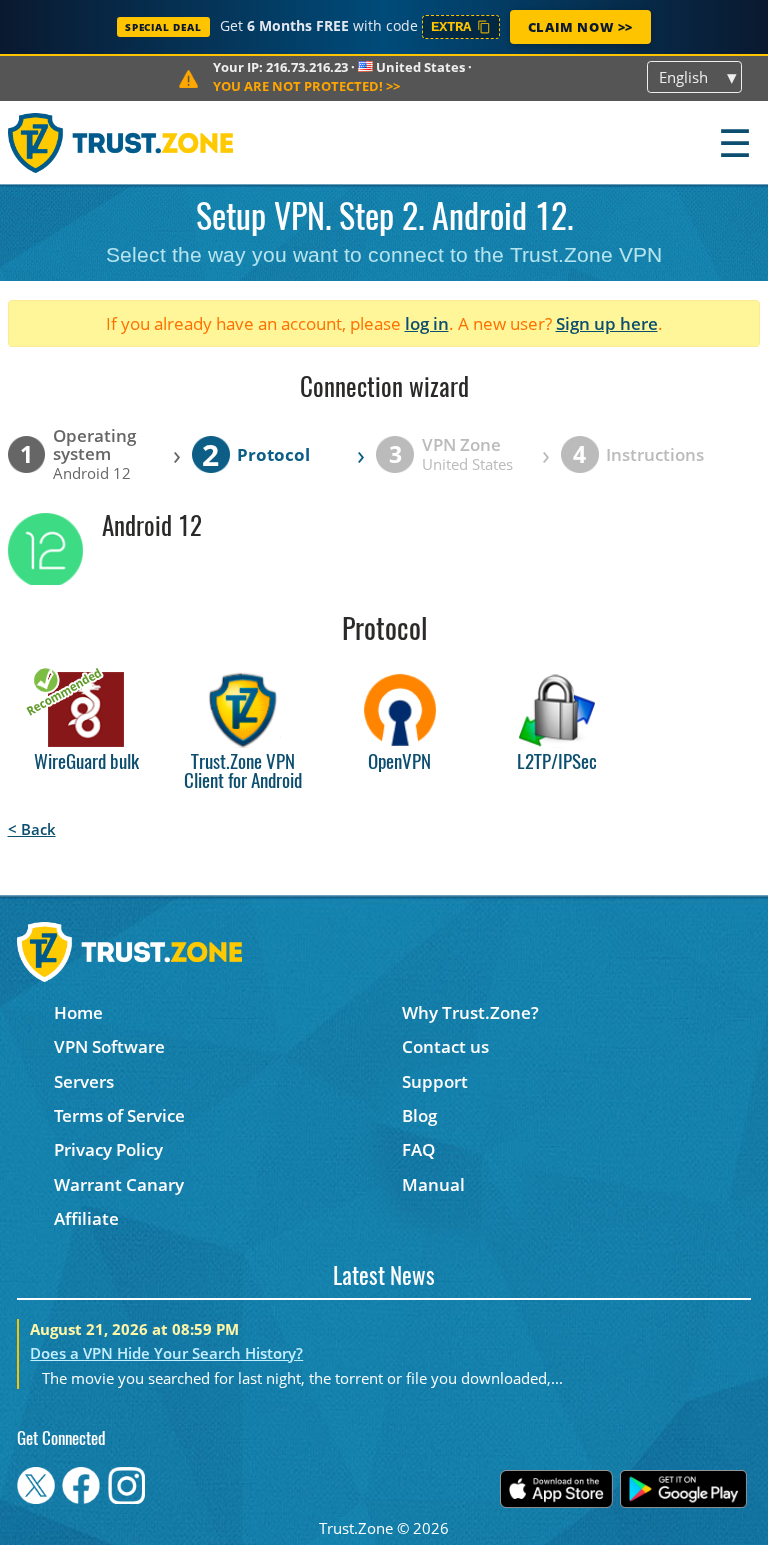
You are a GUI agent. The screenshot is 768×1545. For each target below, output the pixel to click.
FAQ (418, 1149)
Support (435, 1081)
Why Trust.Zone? (470, 1012)
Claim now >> (580, 27)
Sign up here (607, 323)
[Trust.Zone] (121, 142)
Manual (433, 1184)
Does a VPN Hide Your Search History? (166, 1353)
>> (306, 86)
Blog (419, 1115)
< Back (32, 829)
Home (78, 1012)
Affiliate (86, 1218)
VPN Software (109, 1046)
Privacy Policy (108, 1149)
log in (427, 323)
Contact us (445, 1046)
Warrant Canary (119, 1184)
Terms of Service (119, 1115)
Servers (84, 1081)
